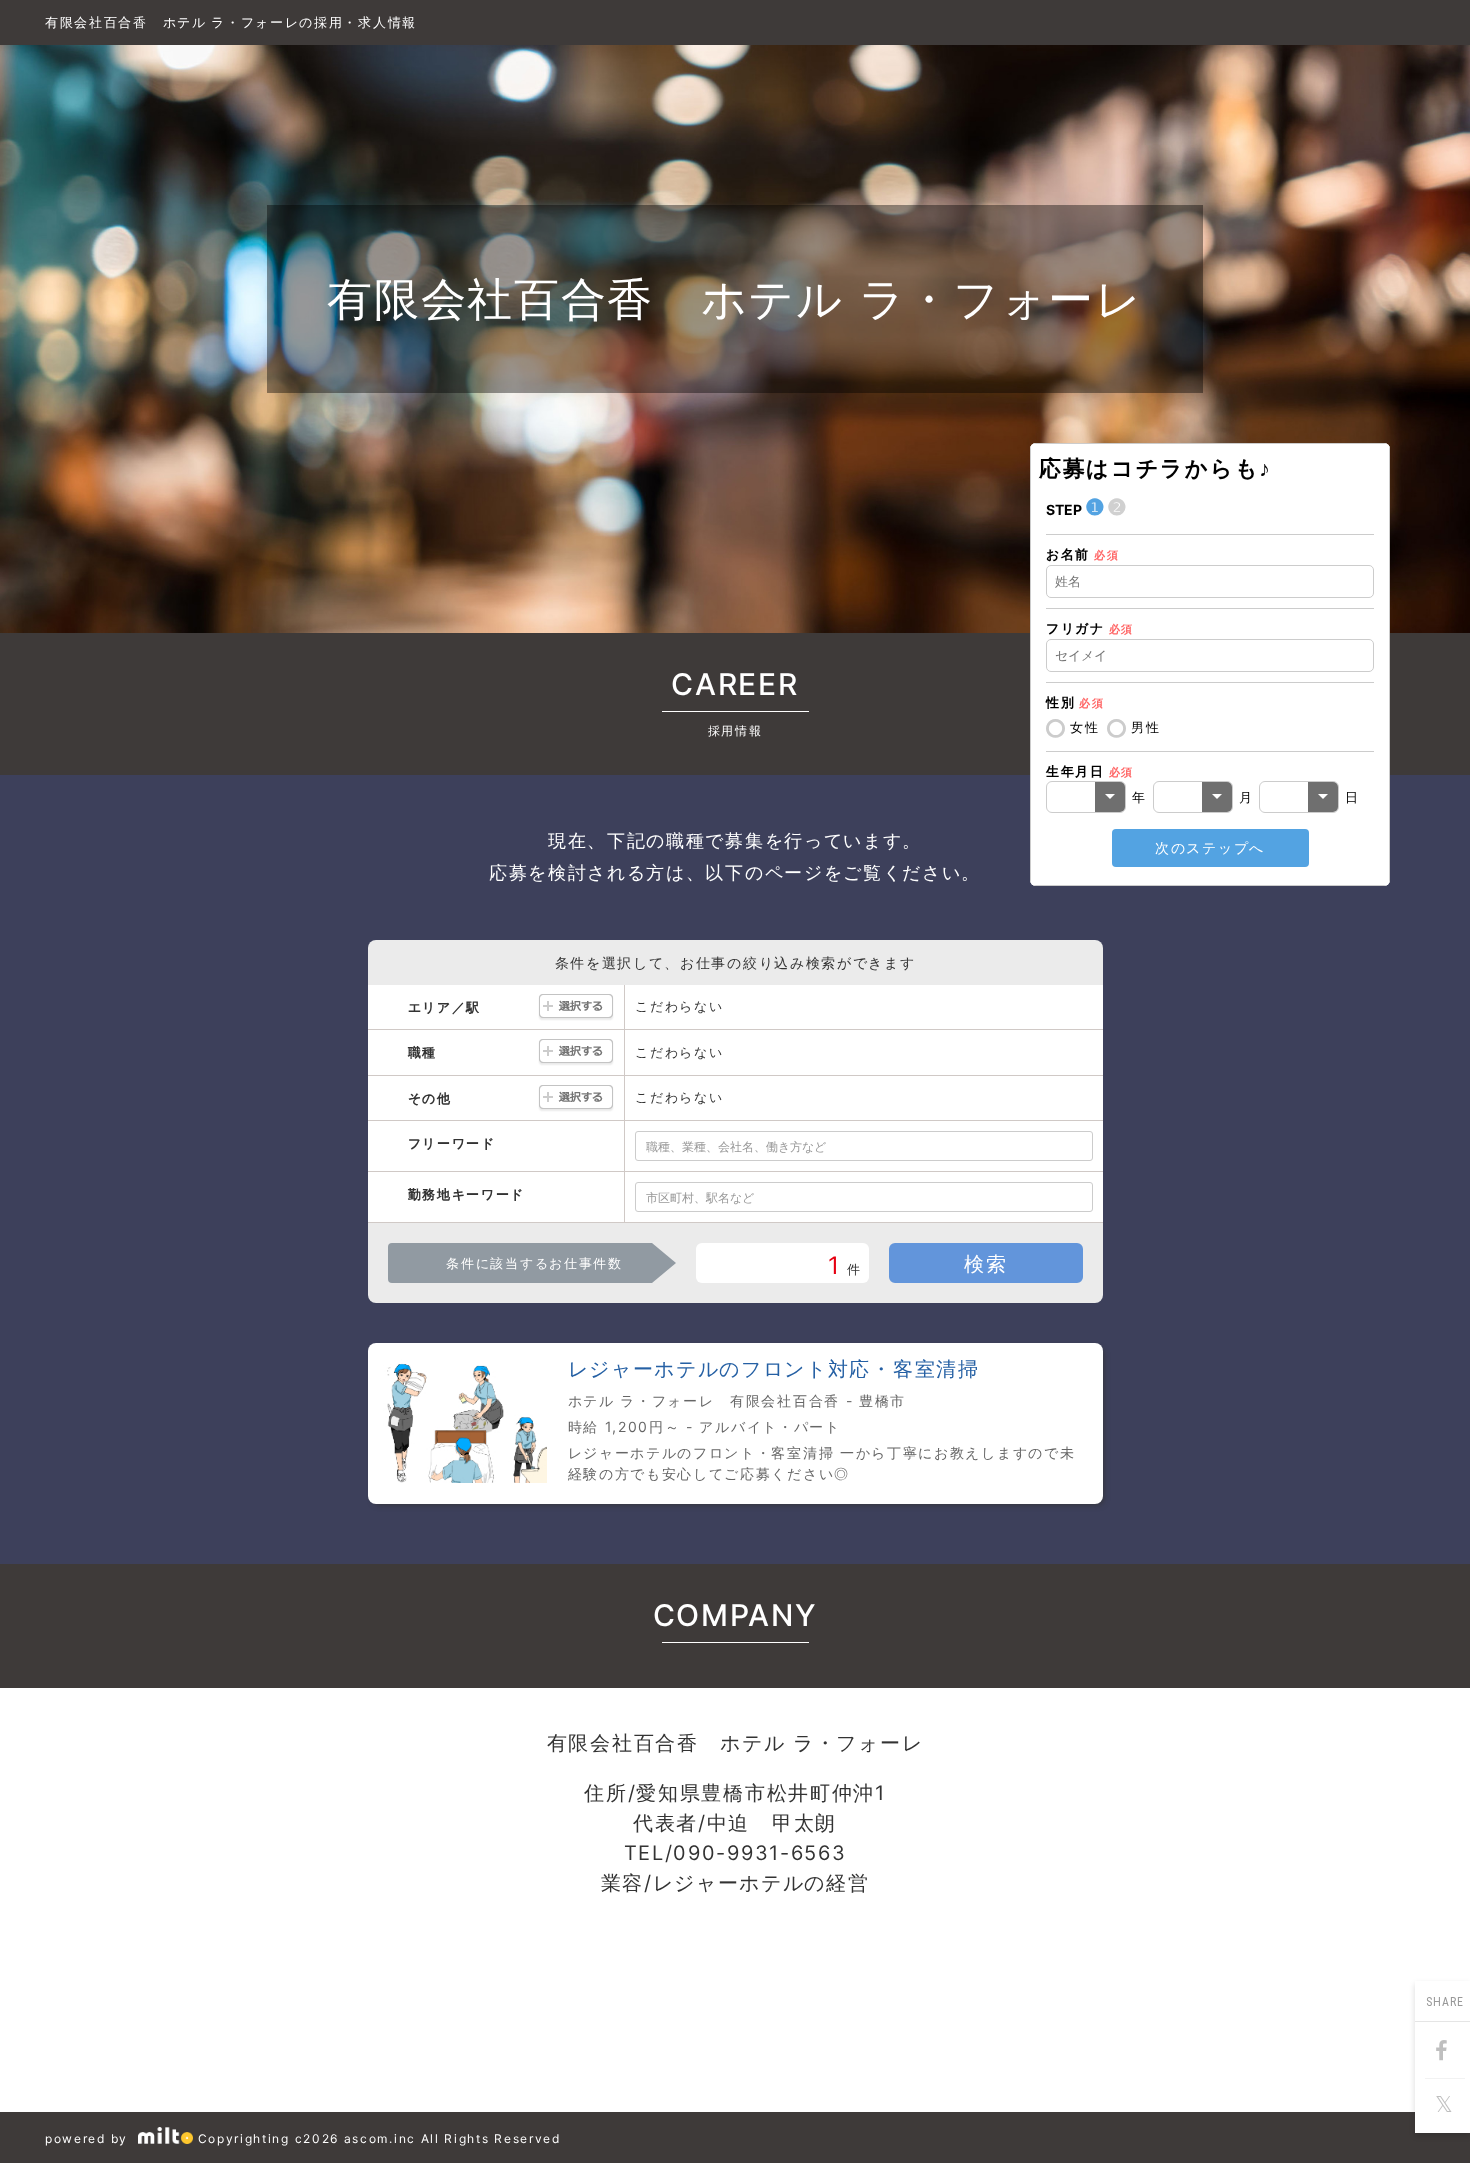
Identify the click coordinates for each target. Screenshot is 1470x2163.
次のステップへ (1210, 847)
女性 (1084, 727)
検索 (985, 1264)
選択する (576, 1007)
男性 (1145, 727)
